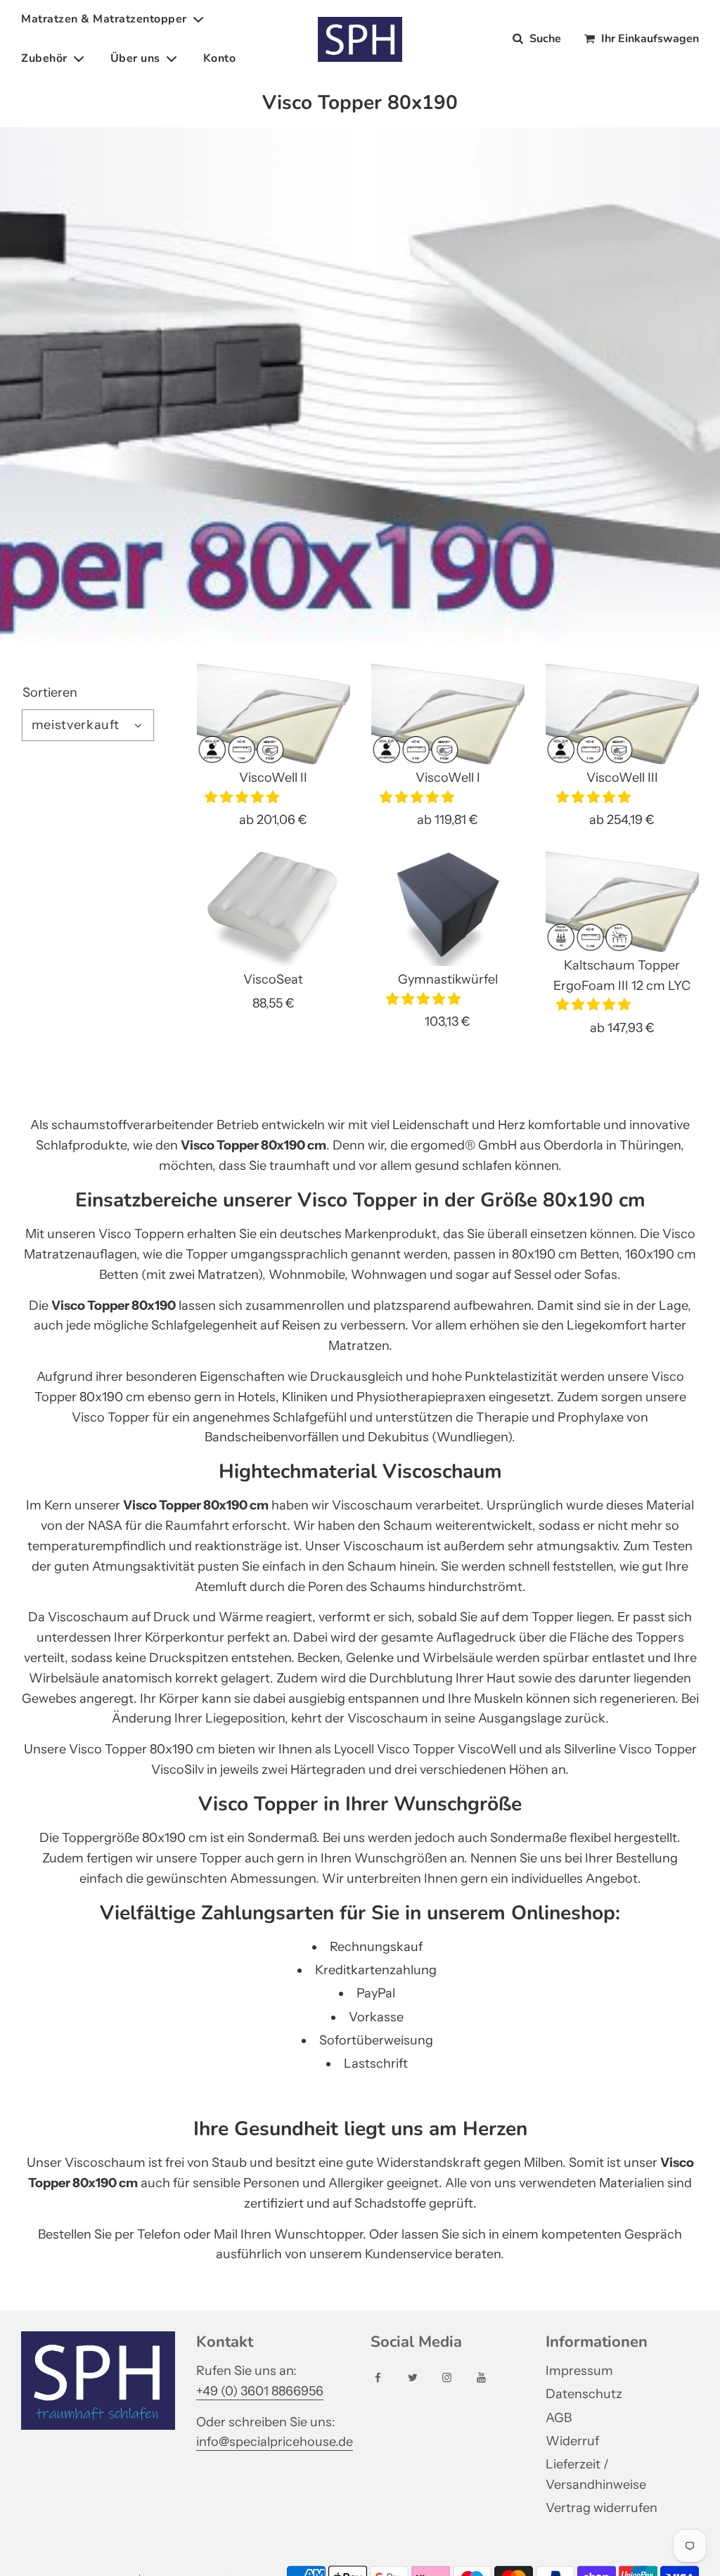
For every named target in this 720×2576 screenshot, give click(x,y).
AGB (559, 2418)
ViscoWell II (273, 778)
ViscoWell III (622, 778)
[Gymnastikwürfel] (448, 909)
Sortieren (50, 693)
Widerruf (572, 2441)
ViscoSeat (273, 979)
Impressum (579, 2371)
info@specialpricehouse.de (275, 2442)
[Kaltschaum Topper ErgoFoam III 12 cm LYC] (622, 902)
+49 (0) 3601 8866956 (260, 2391)
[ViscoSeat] (274, 909)
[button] (243, 797)
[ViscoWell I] (448, 714)
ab (273, 820)
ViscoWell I (448, 778)
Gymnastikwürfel (448, 979)
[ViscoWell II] (274, 714)
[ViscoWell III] (622, 714)
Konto (220, 58)
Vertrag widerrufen (602, 2508)
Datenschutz (584, 2394)
